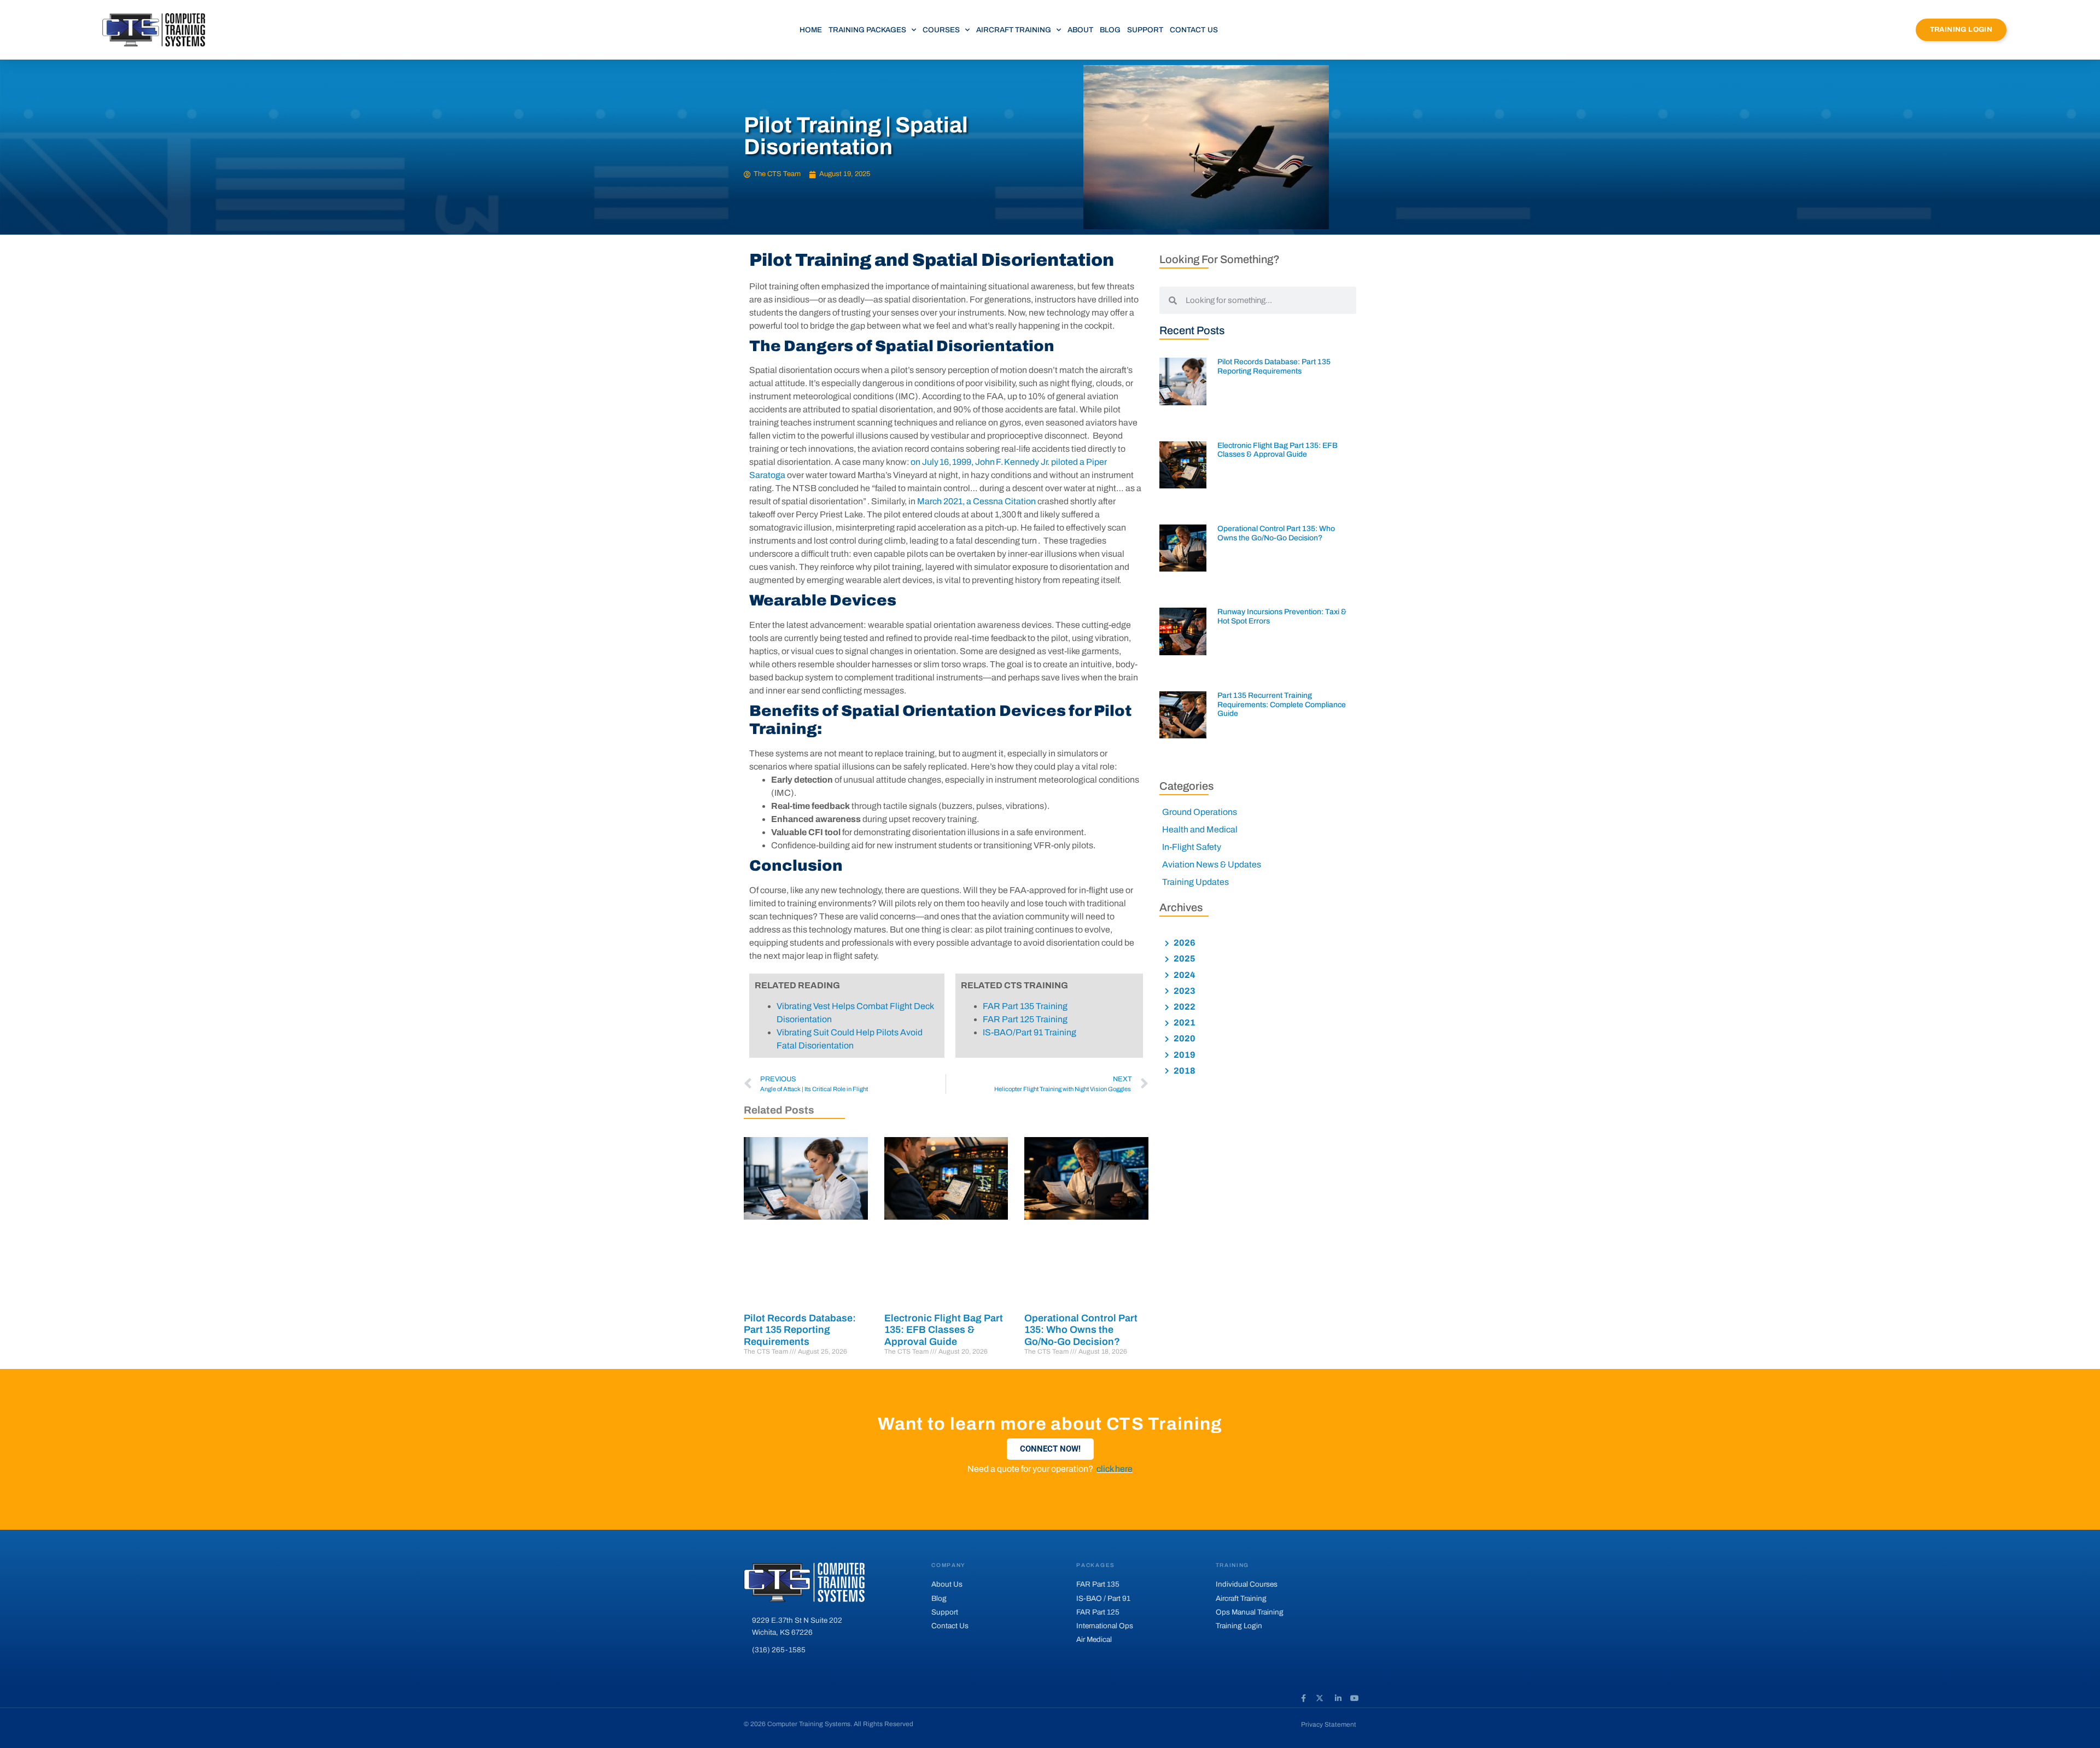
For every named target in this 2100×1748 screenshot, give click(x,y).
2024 (1184, 975)
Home (811, 30)
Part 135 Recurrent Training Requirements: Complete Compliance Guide (1282, 705)
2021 (1184, 1022)
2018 (1184, 1071)
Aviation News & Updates (1212, 864)
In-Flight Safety (1192, 847)
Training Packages (867, 30)
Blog (1110, 30)
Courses (941, 30)
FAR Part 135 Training (1025, 1006)
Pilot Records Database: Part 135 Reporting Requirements (800, 1330)
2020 (1184, 1038)
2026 (1184, 943)
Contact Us (1194, 30)
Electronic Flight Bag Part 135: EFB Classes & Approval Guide (944, 1330)
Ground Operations (1200, 812)
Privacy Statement (1329, 1724)
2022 (1184, 1007)
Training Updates (1195, 882)
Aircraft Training (1014, 30)
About (1080, 30)
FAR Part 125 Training (1025, 1019)
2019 (1184, 1055)
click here (1115, 1469)
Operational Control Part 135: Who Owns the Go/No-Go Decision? (1081, 1330)
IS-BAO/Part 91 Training (1029, 1032)
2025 (1184, 959)
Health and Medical (1200, 829)
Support (1145, 30)
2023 (1184, 991)
